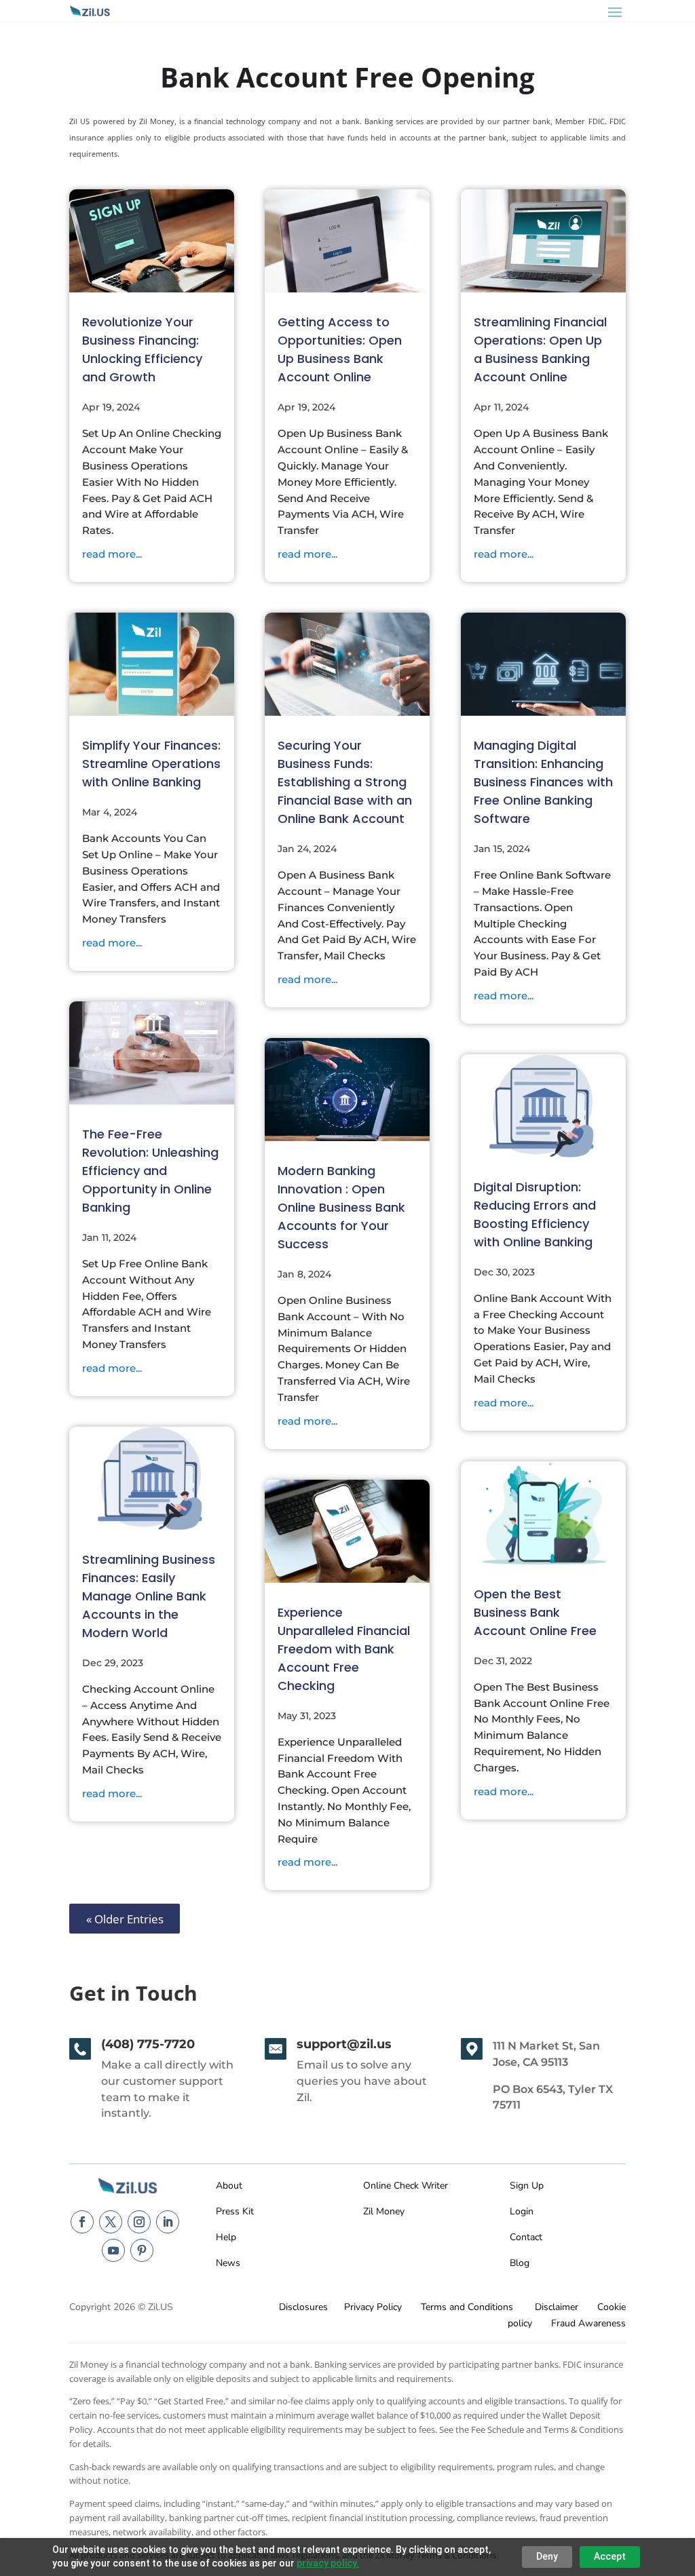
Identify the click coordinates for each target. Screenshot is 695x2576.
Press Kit (235, 2211)
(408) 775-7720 (148, 2044)
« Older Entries (125, 1918)
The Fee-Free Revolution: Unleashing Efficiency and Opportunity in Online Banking (150, 1171)
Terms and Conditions (467, 2307)
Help (226, 2237)
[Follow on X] (111, 2222)
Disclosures (303, 2307)
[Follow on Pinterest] (142, 2250)
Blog (520, 2263)
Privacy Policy (373, 2307)
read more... (112, 554)
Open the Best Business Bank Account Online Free (535, 1612)
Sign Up (527, 2186)
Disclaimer (557, 2307)
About (229, 2186)
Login (522, 2211)
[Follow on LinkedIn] (168, 2222)
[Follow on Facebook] (82, 2222)
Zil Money (384, 2211)
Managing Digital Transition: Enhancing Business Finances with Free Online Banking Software (543, 782)
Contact (526, 2237)
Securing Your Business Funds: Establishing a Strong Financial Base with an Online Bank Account (345, 782)
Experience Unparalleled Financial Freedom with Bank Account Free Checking (344, 1649)
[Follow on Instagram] (139, 2222)
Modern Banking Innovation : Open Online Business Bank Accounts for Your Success (341, 1207)
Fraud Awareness (588, 2323)
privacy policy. (328, 2563)
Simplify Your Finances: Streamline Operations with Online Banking (151, 764)
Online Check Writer (406, 2186)
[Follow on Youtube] (113, 2250)
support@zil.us (344, 2044)
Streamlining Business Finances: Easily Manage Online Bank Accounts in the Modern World (149, 1596)
